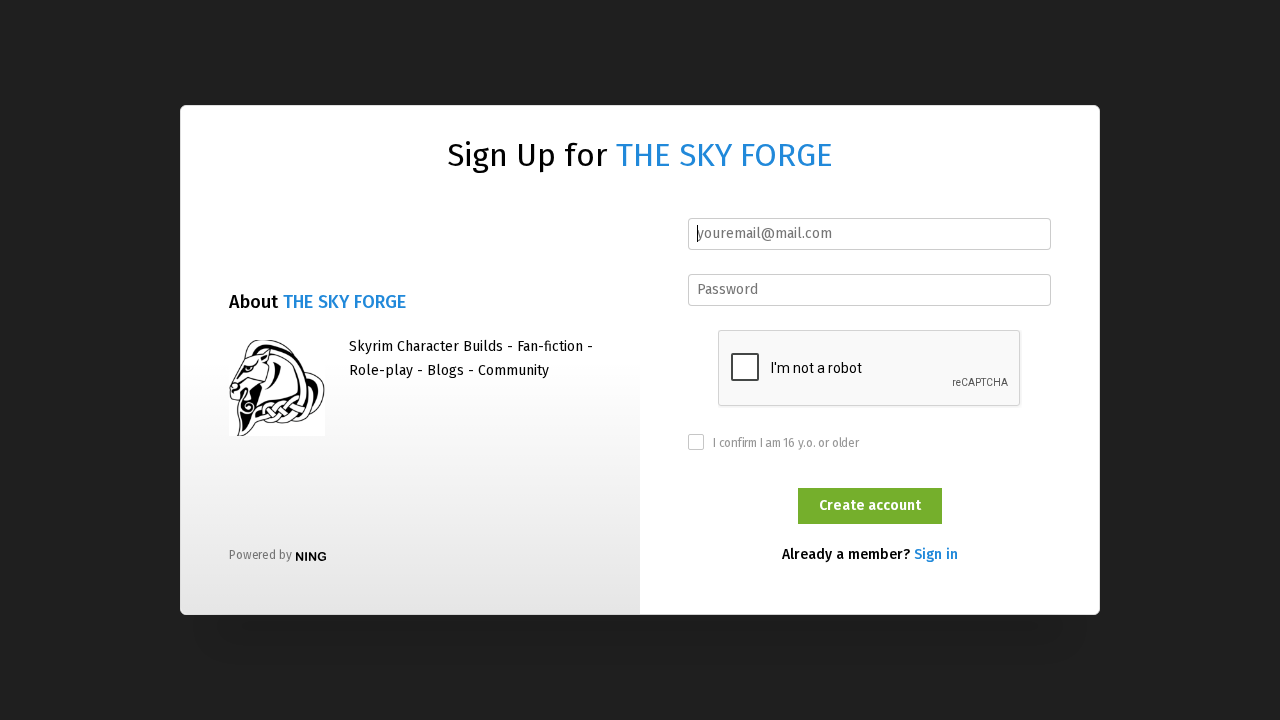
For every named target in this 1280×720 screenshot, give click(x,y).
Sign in (936, 554)
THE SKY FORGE (724, 155)
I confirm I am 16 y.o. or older (786, 443)
